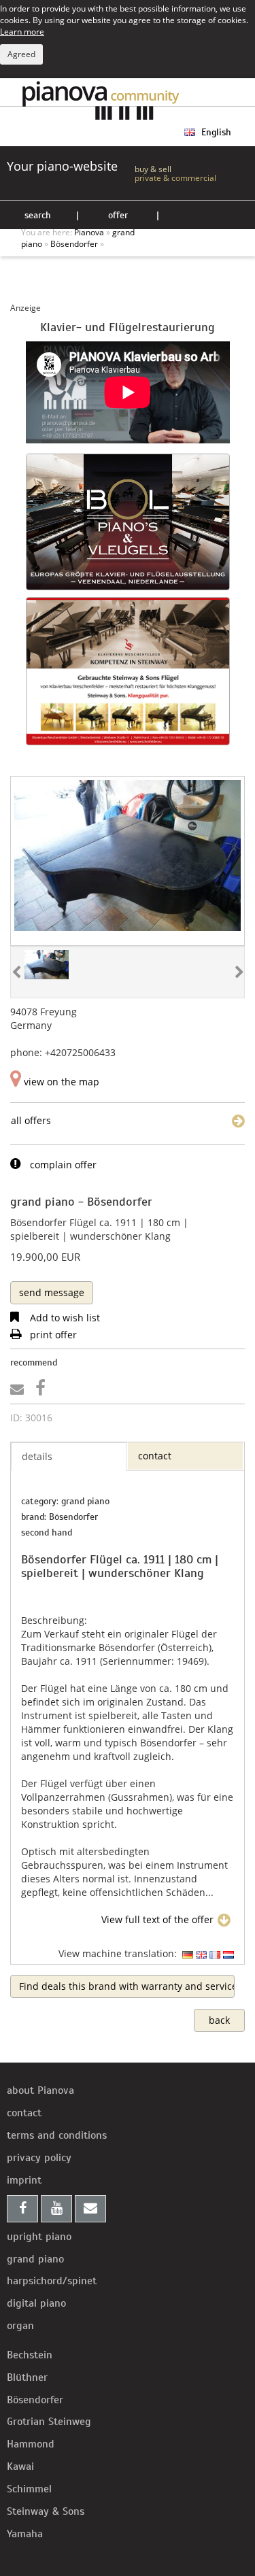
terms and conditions (57, 2135)
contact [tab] (155, 1456)
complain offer (62, 1165)
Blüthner (27, 2377)
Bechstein (30, 2355)
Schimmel (29, 2489)
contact (24, 2113)
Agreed (21, 54)
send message (52, 1292)
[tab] (52, 1292)
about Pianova (40, 2090)
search (38, 215)
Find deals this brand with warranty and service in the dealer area (127, 1986)
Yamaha (25, 2534)
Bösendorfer (35, 2400)
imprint (24, 2180)
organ (20, 2326)
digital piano (36, 2303)
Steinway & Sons (46, 2511)
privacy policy (39, 2158)
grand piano (35, 2259)
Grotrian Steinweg (49, 2422)
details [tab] (37, 1456)
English (215, 132)
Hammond (31, 2444)
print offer (52, 1335)
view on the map (60, 1082)
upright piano (39, 2237)
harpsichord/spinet (52, 2281)
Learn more (22, 31)
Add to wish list (64, 1318)
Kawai (20, 2467)
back (219, 2020)
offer (118, 215)
